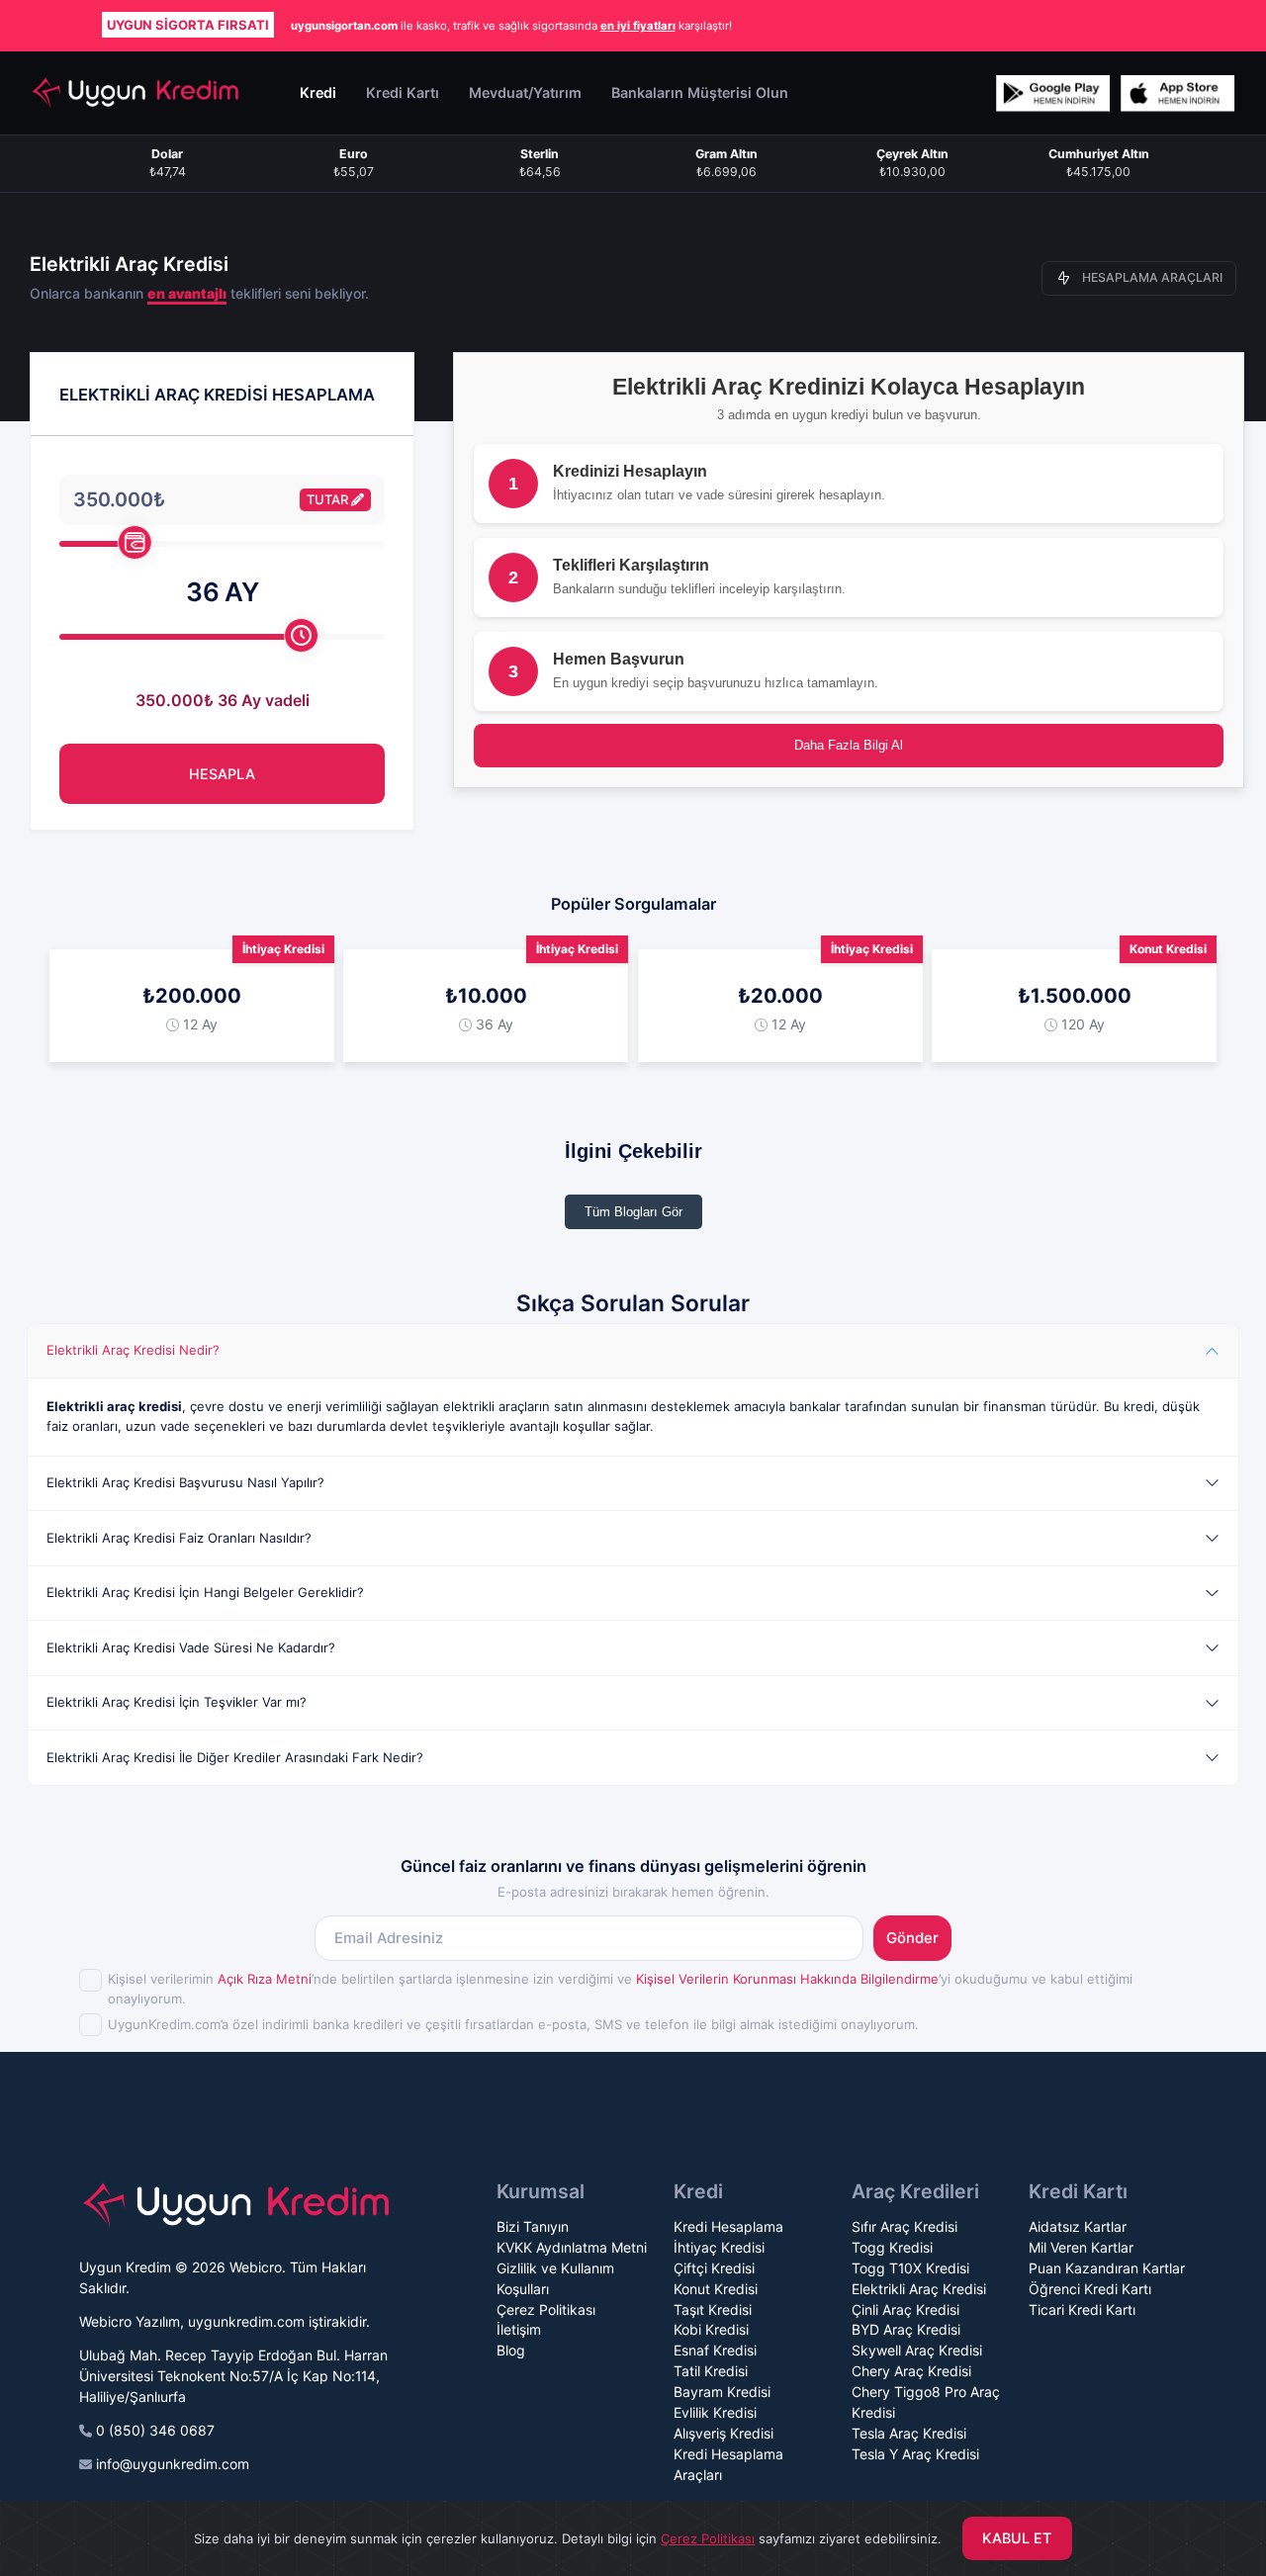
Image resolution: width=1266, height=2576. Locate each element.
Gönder (912, 1938)
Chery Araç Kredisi (911, 2371)
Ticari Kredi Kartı (1082, 2310)
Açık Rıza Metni (265, 1979)
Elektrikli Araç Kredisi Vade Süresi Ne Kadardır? (191, 1647)
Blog (511, 2350)
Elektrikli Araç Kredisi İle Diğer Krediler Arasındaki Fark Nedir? (235, 1757)
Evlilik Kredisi (715, 2412)
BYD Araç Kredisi (906, 2329)
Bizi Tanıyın (533, 2226)
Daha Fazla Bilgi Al (849, 745)
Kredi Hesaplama (728, 2226)
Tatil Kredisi (711, 2371)
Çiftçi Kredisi (714, 2268)
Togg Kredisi (892, 2247)
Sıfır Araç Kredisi (904, 2226)
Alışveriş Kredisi (723, 2433)
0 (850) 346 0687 (155, 2430)
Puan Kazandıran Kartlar (1107, 2268)
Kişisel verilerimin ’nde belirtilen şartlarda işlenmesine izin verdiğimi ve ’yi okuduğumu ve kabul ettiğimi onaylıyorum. (620, 1989)
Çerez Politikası (546, 2310)
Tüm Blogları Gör (633, 1212)
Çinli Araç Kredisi (905, 2310)
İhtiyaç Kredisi (719, 2247)
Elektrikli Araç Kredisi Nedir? (133, 1350)
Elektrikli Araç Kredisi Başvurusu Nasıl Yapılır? (185, 1482)
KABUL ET (1017, 2538)
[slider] (135, 542)
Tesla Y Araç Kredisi (915, 2454)
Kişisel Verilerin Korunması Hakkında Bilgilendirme (787, 1979)
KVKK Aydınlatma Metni (572, 2247)
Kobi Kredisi (711, 2329)
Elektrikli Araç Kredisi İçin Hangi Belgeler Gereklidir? (205, 1592)
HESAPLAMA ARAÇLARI (1152, 277)
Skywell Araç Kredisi (917, 2350)
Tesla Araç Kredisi (909, 2433)
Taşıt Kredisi (713, 2310)
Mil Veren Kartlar (1081, 2247)
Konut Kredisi (716, 2289)
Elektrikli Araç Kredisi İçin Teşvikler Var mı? (177, 1702)
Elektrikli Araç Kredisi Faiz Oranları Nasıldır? (179, 1538)
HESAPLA (222, 774)
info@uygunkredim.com (173, 2464)
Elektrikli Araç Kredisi (919, 2289)
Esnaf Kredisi (715, 2350)
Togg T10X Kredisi (910, 2268)
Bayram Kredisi (722, 2392)
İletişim (519, 2329)
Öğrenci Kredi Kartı (1090, 2289)
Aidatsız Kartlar (1078, 2226)
